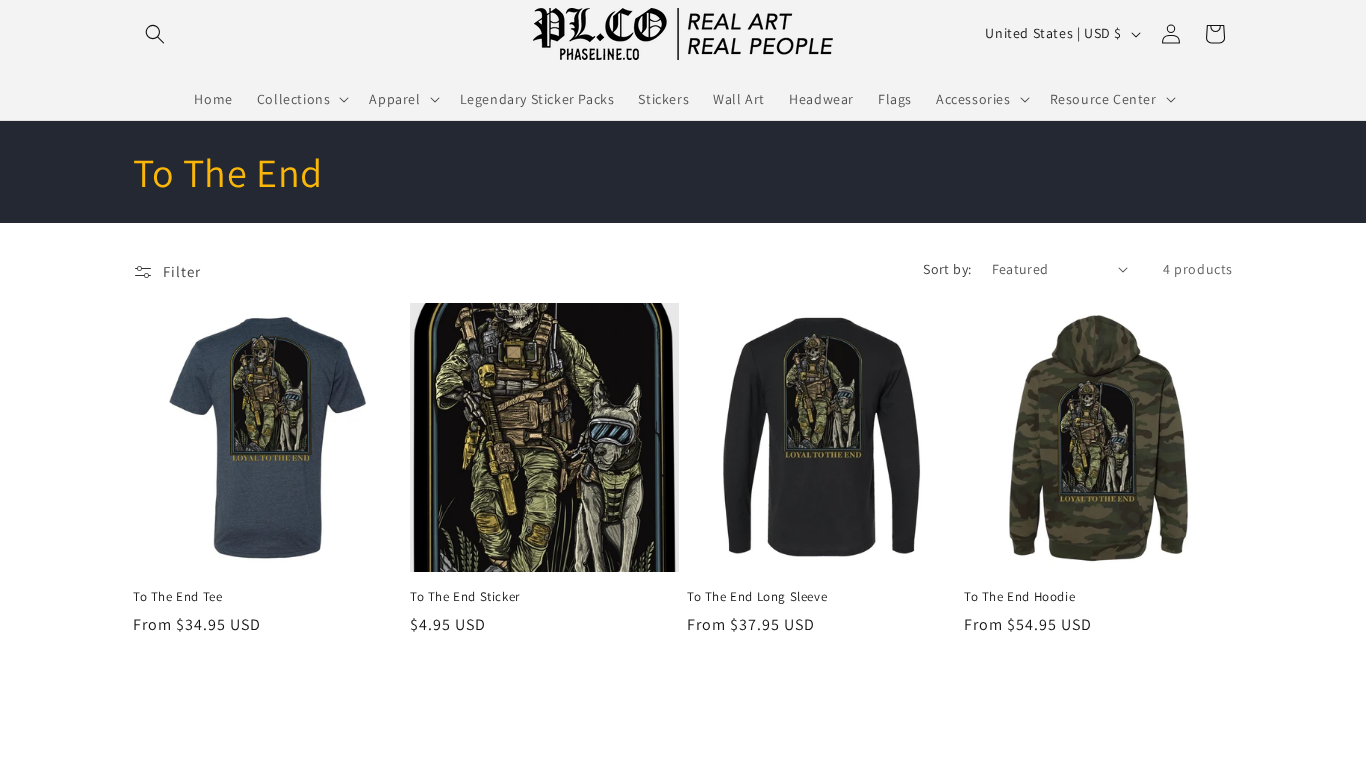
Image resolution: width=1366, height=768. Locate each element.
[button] (155, 34)
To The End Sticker (465, 597)
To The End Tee (177, 597)
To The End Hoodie (1019, 597)
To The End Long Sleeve (757, 597)
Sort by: (947, 269)
